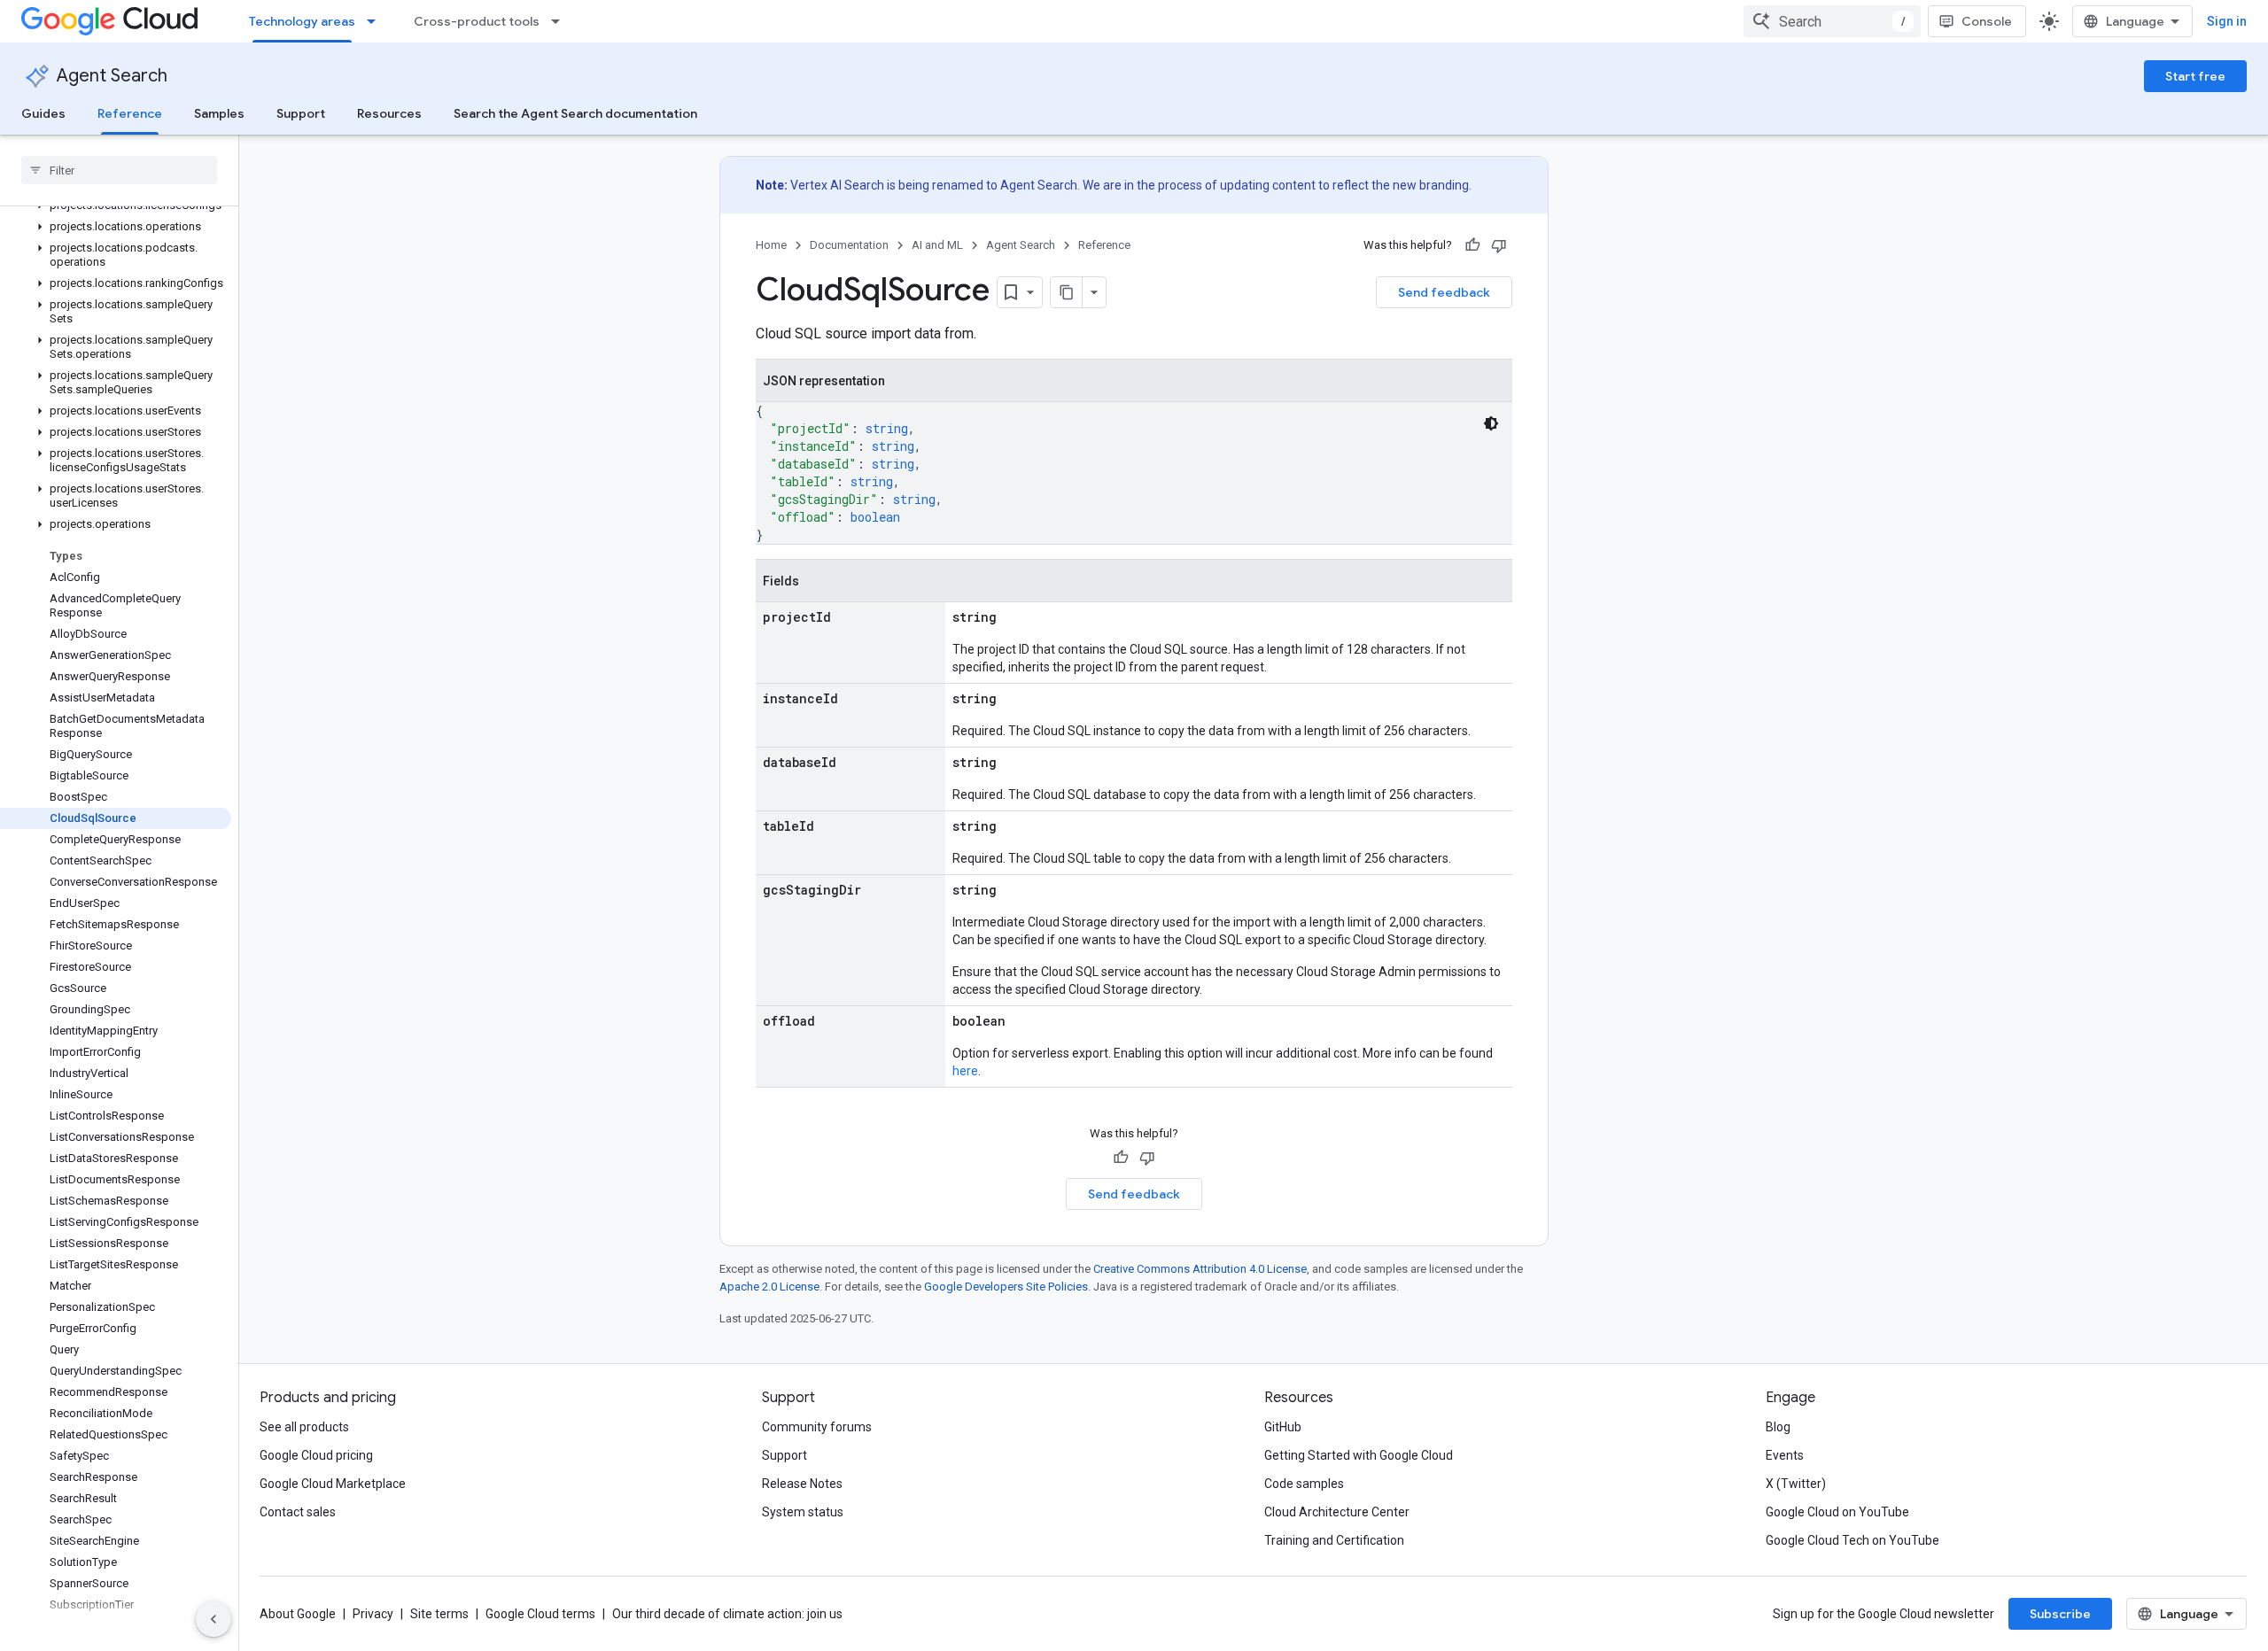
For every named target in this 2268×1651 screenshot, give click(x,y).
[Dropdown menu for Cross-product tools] (561, 21)
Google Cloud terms (540, 1614)
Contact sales (298, 1512)
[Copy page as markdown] (1067, 292)
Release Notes (802, 1484)
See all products (304, 1427)
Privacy (373, 1614)
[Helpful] (1472, 245)
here (965, 1071)
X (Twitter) (1796, 1484)
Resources (389, 113)
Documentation (849, 245)
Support (301, 113)
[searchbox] (119, 170)
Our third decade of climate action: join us (727, 1614)
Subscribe (2060, 1614)
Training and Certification (1334, 1540)
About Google (298, 1614)
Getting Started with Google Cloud (1359, 1455)
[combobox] (1832, 21)
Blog (1778, 1427)
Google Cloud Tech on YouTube (1852, 1540)
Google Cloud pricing (316, 1455)
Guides (43, 113)
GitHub (1283, 1427)
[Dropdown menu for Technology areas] (377, 21)
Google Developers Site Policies (1006, 1287)
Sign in (2227, 21)
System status (803, 1512)
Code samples (1304, 1484)
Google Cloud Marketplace (333, 1484)
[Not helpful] (1499, 245)
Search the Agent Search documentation (575, 113)
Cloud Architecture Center (1337, 1512)
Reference (130, 113)
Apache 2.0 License (769, 1287)
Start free (2195, 76)
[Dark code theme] (1491, 423)
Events (1785, 1455)
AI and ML (937, 245)
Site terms (439, 1614)
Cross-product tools (477, 21)
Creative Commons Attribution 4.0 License (1200, 1269)
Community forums (817, 1427)
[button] (116, 227)
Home (771, 245)
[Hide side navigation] (214, 1619)
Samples (219, 113)
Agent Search (112, 76)
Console (1987, 21)
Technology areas (302, 21)
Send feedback (1444, 292)
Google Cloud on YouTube (1837, 1512)
